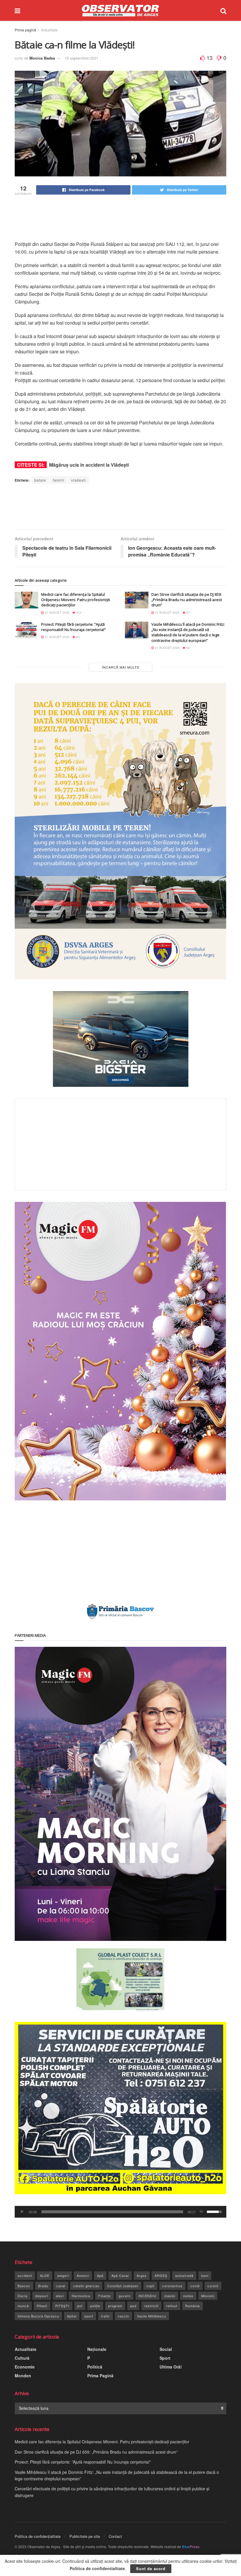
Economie (25, 2367)
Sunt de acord (151, 2569)
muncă (23, 2306)
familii (59, 480)
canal (61, 2286)
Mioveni (208, 2296)
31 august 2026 (57, 613)
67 (188, 613)
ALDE (45, 2275)
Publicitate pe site (85, 2536)
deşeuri (42, 2296)
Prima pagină (25, 30)
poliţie (95, 2306)
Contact (115, 2536)
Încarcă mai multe (121, 667)
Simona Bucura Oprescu (38, 2316)
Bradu (43, 2286)
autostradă (184, 2275)
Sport (165, 2358)
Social (166, 2349)
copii (150, 2286)
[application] (120, 2212)
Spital (72, 2316)
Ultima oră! (171, 2367)
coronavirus (172, 2286)
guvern (125, 2296)
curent (213, 2286)
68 (188, 648)
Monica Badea (42, 58)
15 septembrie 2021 (81, 58)
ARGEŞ (161, 2275)
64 (77, 637)
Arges (142, 2275)
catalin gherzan (86, 2286)
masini (170, 2296)
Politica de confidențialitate (38, 2536)
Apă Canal (120, 2275)
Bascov (24, 2286)
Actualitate (49, 30)
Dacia (22, 2296)
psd (133, 2306)
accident (25, 2275)
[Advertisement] (122, 218)
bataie (40, 480)
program (115, 2306)
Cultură (22, 2358)
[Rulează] (22, 2212)
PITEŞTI (62, 2306)
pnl (80, 2306)
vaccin (123, 2316)
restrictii (151, 2306)
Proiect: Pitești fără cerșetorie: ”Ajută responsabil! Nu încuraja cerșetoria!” (73, 627)
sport (89, 2316)
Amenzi (83, 2275)
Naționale (97, 2349)
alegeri (63, 2275)
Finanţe (104, 2296)
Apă (100, 2275)
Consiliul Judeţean (123, 2286)
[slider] (112, 2212)
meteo (188, 2296)
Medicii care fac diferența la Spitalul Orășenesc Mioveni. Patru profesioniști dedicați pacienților (76, 600)
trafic (106, 2316)
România (193, 2306)
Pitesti (42, 2306)
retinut (172, 2306)
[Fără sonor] (201, 2212)
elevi (60, 2296)
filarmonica (81, 2296)
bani (205, 2275)
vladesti (78, 480)
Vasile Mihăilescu (152, 2316)
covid (195, 2286)
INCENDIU (147, 2296)
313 (78, 613)
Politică (95, 2367)
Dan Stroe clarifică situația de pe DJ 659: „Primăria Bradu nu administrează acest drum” (187, 600)
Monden (23, 2376)
